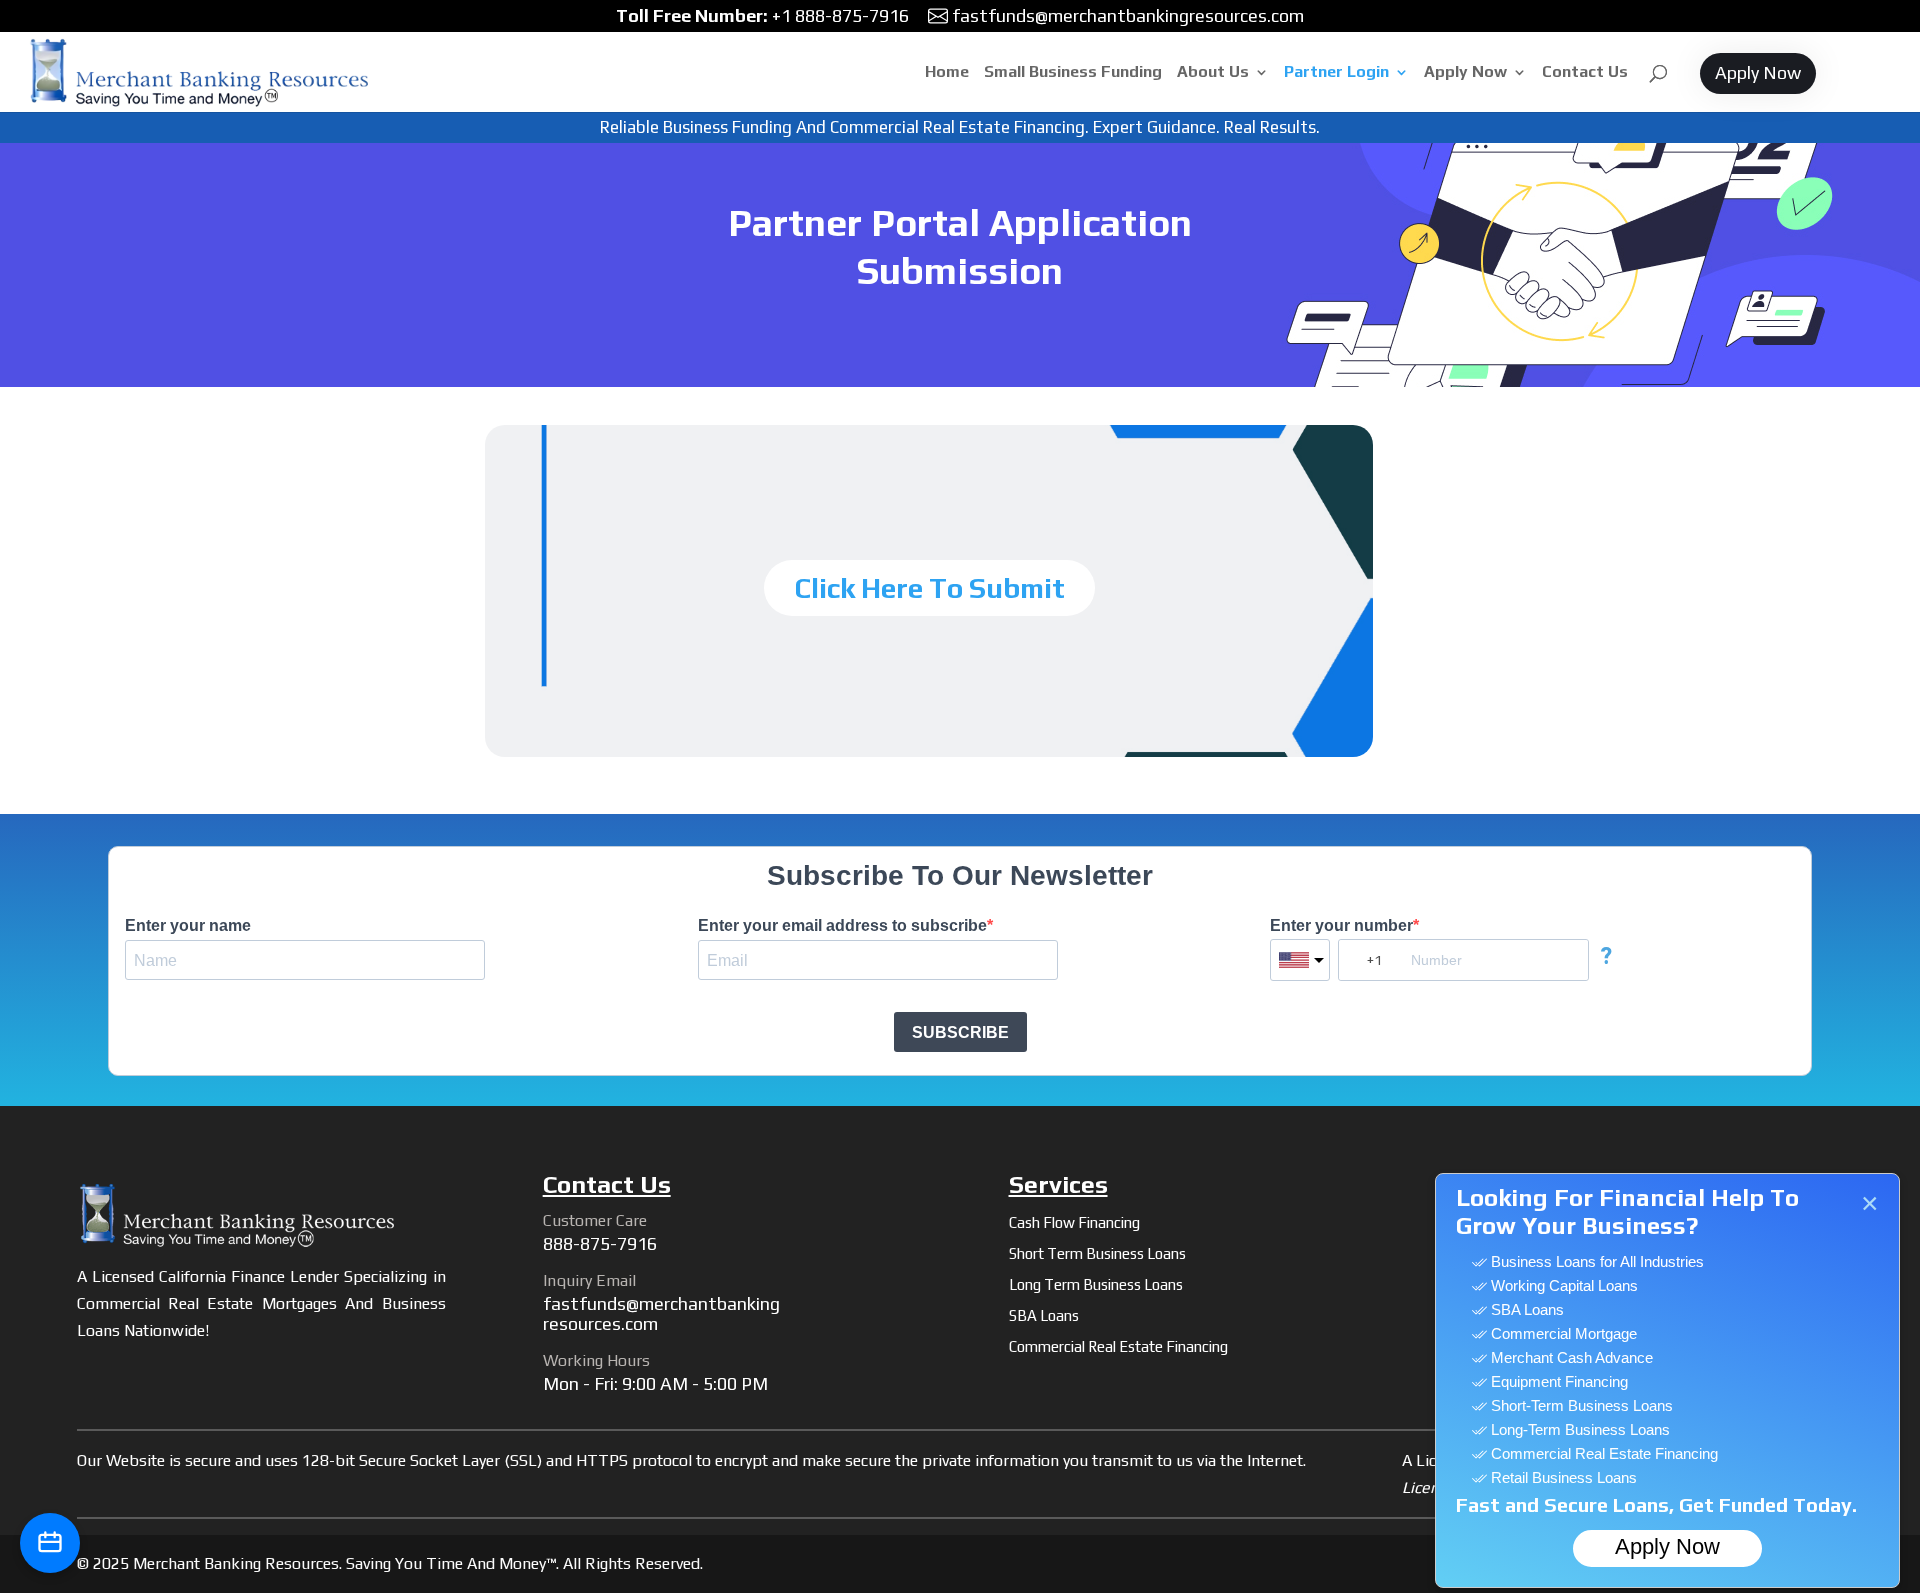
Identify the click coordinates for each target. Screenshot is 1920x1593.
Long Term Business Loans (1096, 1284)
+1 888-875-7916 (762, 15)
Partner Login (1336, 73)
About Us (1213, 73)
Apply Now (1465, 73)
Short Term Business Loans (1097, 1253)
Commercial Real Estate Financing (1118, 1346)
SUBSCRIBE (960, 1032)
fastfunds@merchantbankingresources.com (1128, 15)
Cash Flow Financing (1074, 1222)
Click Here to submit (929, 588)
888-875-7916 (600, 1243)
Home (947, 73)
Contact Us (1585, 73)
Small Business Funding (1073, 73)
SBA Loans (1044, 1315)
